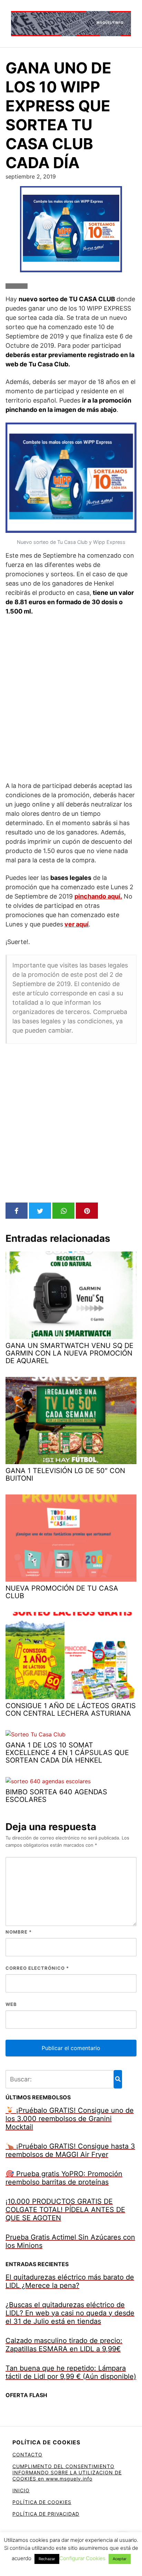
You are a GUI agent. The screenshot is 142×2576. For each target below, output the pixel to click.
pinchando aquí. (98, 896)
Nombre (19, 1932)
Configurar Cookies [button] (82, 2558)
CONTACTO (27, 2455)
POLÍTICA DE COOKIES (42, 2502)
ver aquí (77, 924)
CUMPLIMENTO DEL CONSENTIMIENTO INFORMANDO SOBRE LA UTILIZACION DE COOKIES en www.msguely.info (67, 2472)
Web (11, 2004)
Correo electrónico (37, 1968)
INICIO (21, 2490)
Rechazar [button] (47, 2559)
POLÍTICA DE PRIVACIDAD (46, 2514)
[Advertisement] (71, 698)
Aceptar (120, 2559)
